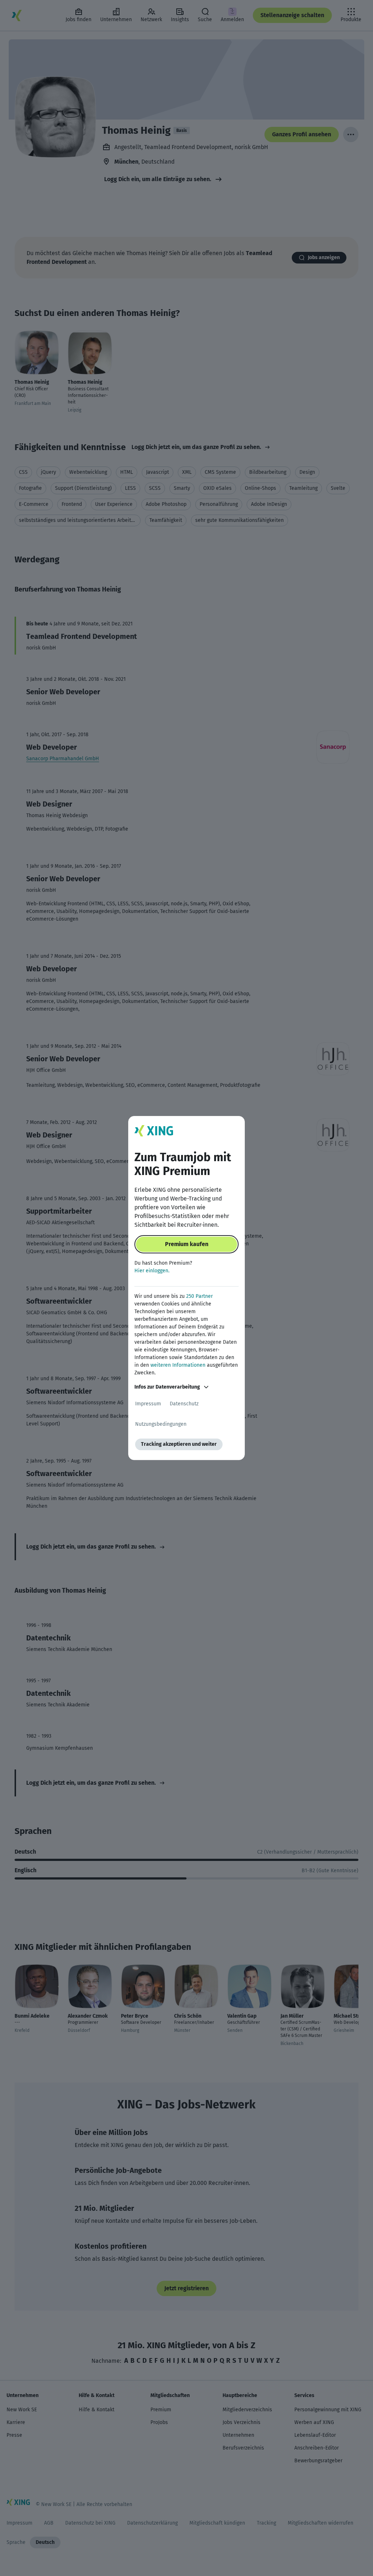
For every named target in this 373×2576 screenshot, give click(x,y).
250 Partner (199, 1296)
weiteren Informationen (178, 1365)
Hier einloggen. (152, 1271)
